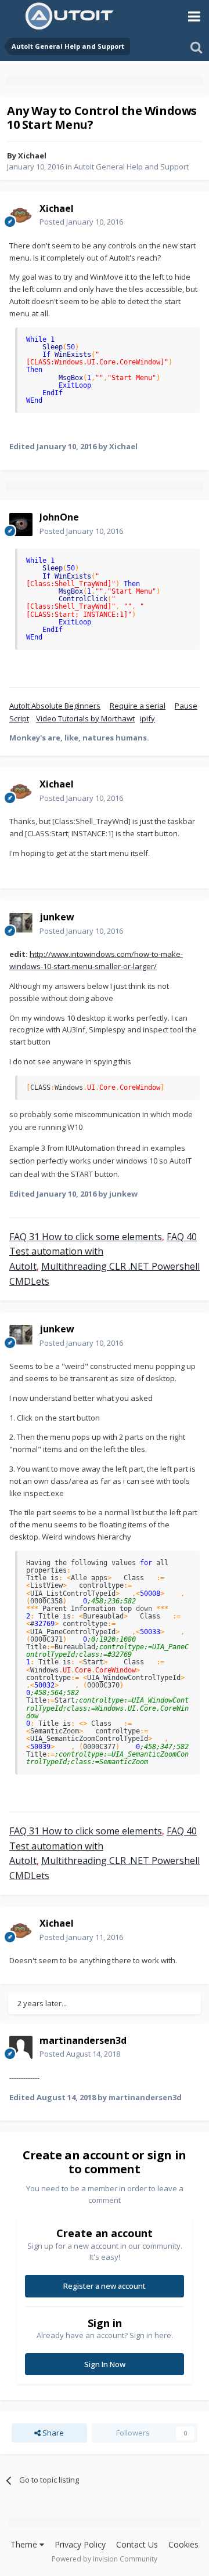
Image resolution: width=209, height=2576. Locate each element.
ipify (147, 718)
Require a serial (138, 706)
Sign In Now (105, 2364)
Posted (81, 222)
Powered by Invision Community (105, 2559)
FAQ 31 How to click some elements (86, 1237)
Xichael (32, 156)
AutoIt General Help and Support (131, 167)
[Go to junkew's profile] (21, 924)
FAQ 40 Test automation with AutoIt (103, 1251)
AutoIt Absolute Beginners (55, 706)
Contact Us (137, 2544)
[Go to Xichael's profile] (21, 215)
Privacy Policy (80, 2544)
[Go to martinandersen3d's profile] (21, 2047)
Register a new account (105, 2286)
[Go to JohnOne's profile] (21, 525)
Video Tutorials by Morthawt (85, 718)
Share (52, 2433)
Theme (25, 2544)
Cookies (183, 2544)
